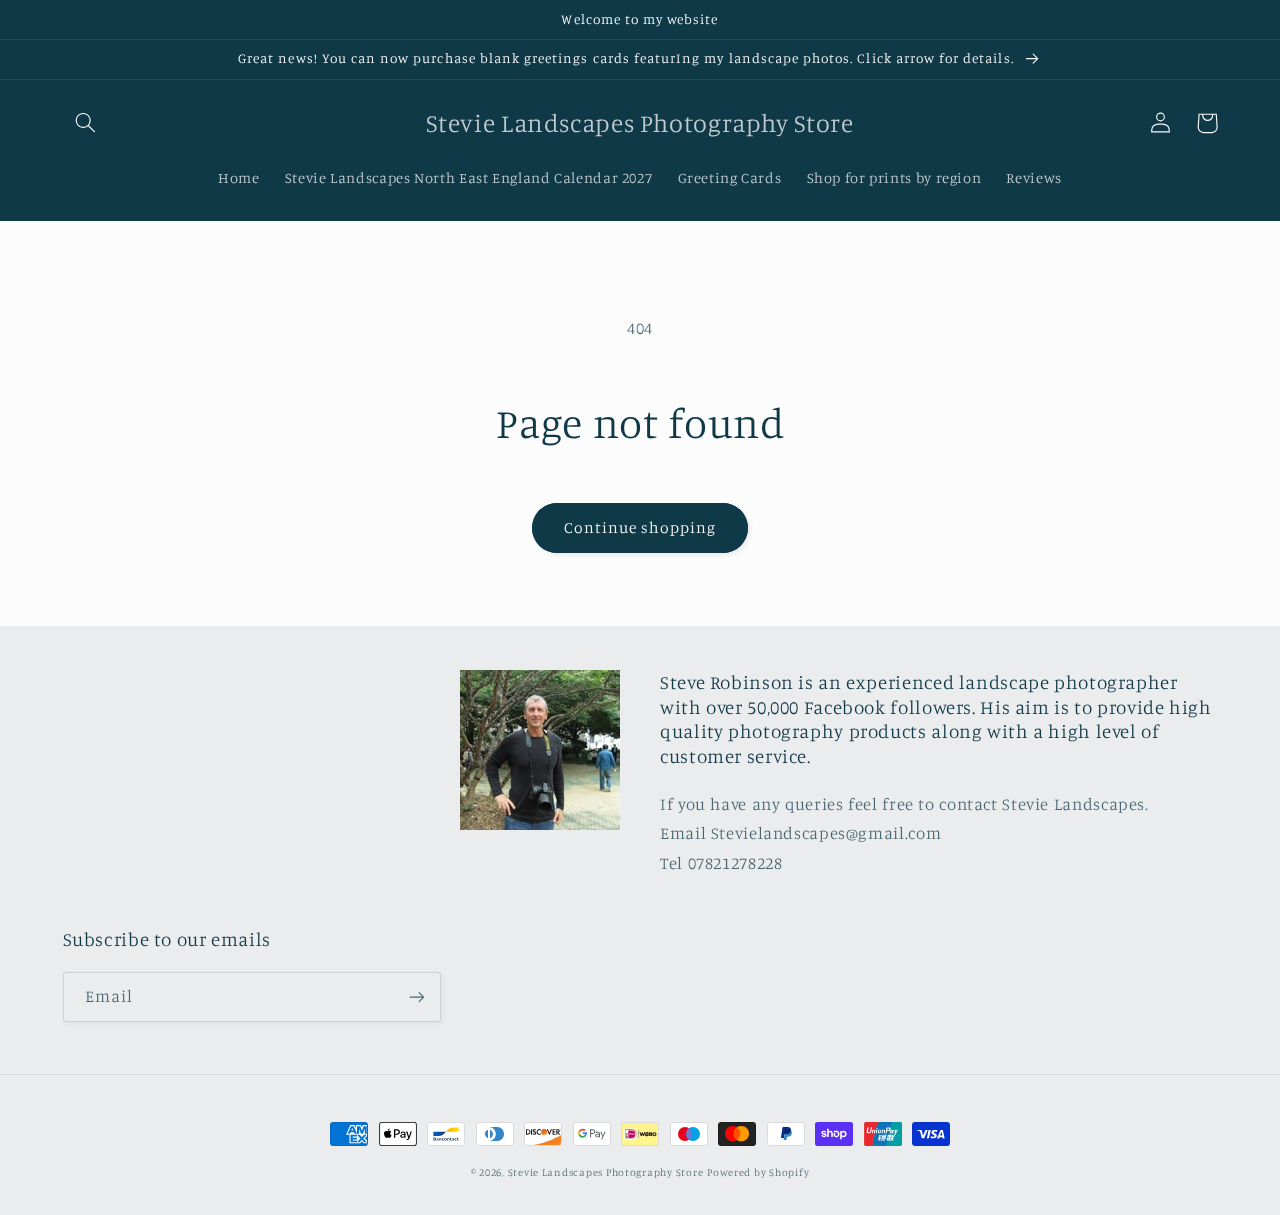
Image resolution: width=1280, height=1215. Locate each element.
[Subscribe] (416, 996)
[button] (86, 123)
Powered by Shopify (758, 1172)
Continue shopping (640, 527)
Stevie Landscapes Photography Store (606, 1172)
